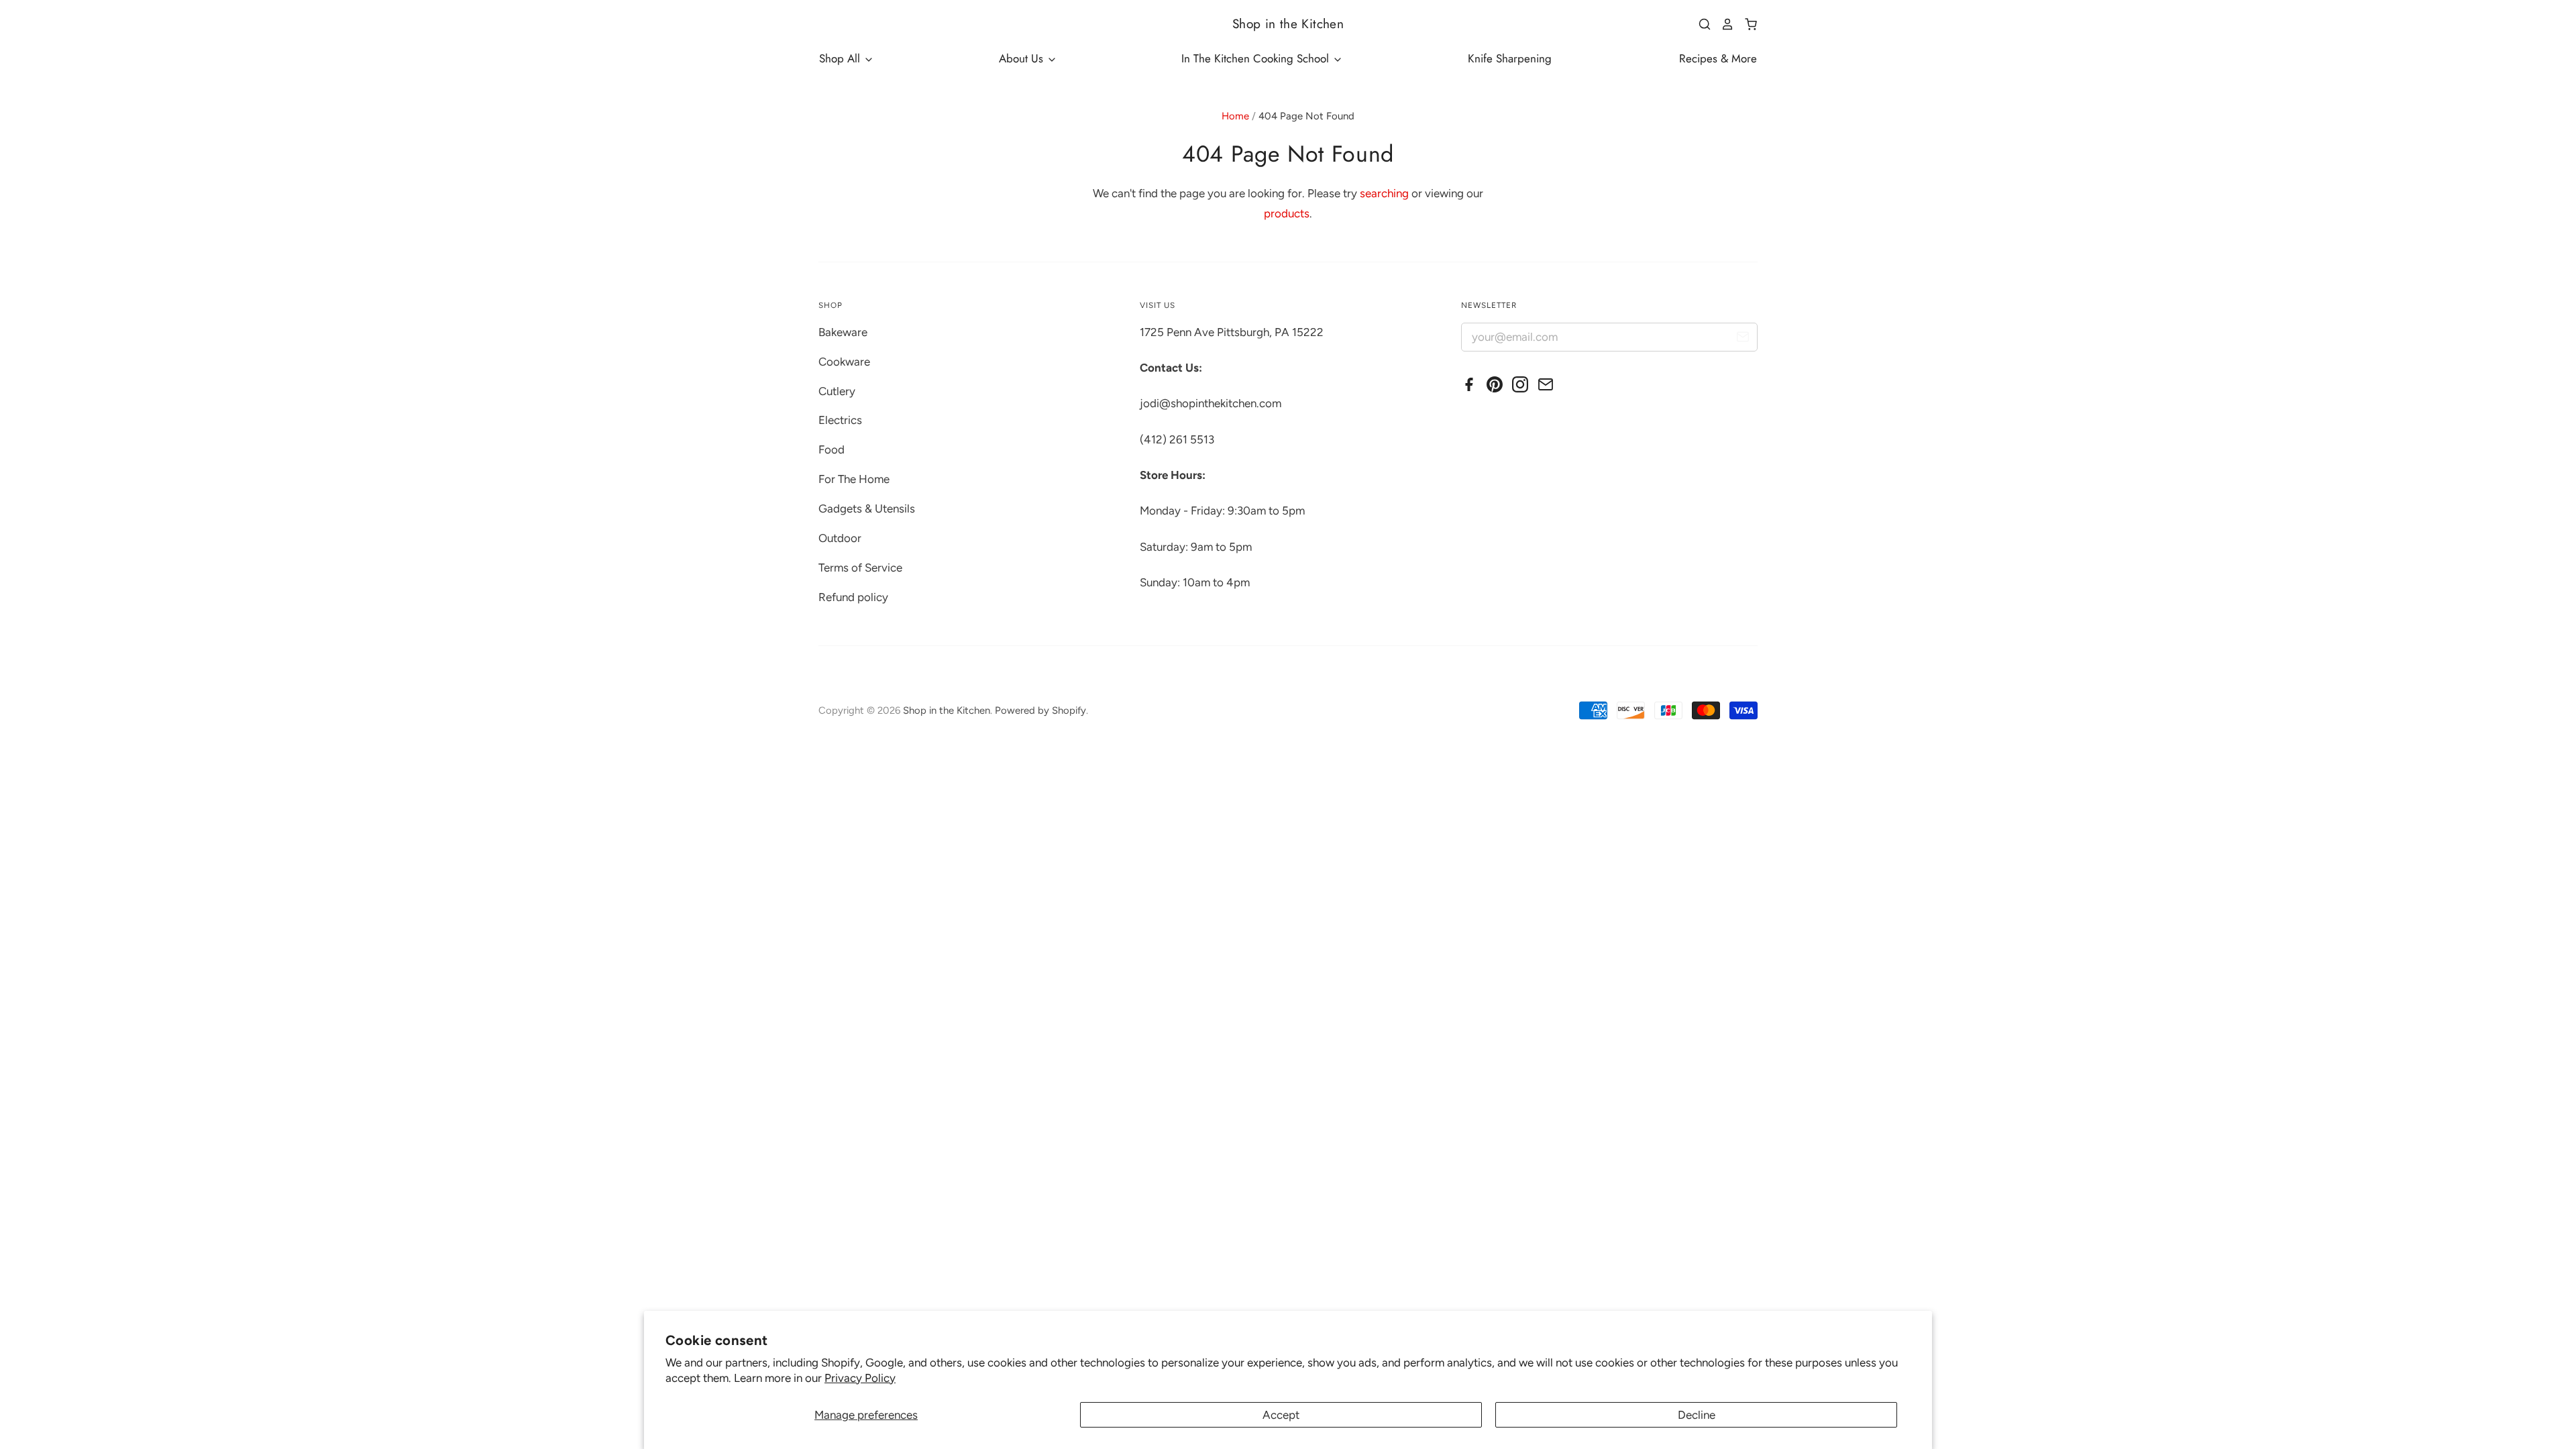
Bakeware (843, 332)
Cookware (844, 362)
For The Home (854, 479)
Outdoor (840, 538)
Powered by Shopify (1040, 710)
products (1287, 213)
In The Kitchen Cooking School (1257, 58)
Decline (1697, 1415)
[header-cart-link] (1746, 24)
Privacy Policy (860, 1378)
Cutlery (837, 391)
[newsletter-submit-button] (1742, 339)
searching (1384, 193)
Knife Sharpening (1510, 58)
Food (831, 449)
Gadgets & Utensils (867, 508)
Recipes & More (1718, 58)
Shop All (841, 58)
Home (1235, 116)
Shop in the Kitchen (1288, 24)
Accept (1281, 1415)
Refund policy (853, 597)
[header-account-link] (1723, 24)
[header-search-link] (1700, 24)
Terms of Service (860, 568)
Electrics (840, 420)
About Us (1023, 58)
